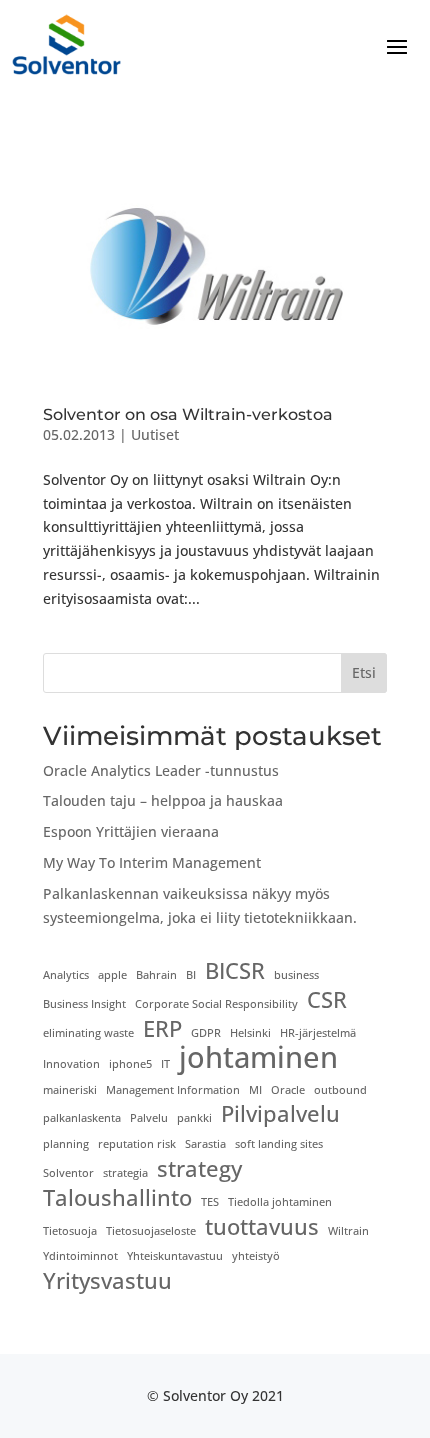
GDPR (206, 1033)
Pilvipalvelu (280, 1114)
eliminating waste (88, 1033)
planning (66, 1144)
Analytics (66, 975)
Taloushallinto (117, 1198)
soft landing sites (279, 1144)
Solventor (68, 1173)
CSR (327, 1000)
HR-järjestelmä (318, 1033)
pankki (194, 1118)
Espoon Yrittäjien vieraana (131, 831)
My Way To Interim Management (152, 862)
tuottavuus (262, 1227)
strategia (125, 1173)
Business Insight (84, 1004)
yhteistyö (256, 1256)
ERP (162, 1029)
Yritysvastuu (107, 1281)
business (296, 975)
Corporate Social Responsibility (216, 1004)
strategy (199, 1169)
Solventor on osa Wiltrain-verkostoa (188, 414)
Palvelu (149, 1118)
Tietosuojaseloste (151, 1231)
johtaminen (258, 1058)
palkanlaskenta (82, 1118)
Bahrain (156, 975)
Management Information (173, 1090)
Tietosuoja (70, 1231)
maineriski (70, 1090)
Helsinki (250, 1033)
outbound (340, 1090)
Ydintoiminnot (80, 1256)
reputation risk (137, 1144)
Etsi (364, 672)
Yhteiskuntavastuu (175, 1256)
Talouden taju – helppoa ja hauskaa (163, 800)
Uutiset (155, 434)
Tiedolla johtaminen (280, 1202)
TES (210, 1202)
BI (191, 975)
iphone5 (130, 1064)
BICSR (235, 971)
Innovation (71, 1064)
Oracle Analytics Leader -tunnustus (161, 770)
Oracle (288, 1090)
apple (112, 975)
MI (255, 1090)
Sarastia (205, 1144)
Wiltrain (348, 1231)
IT (165, 1064)
